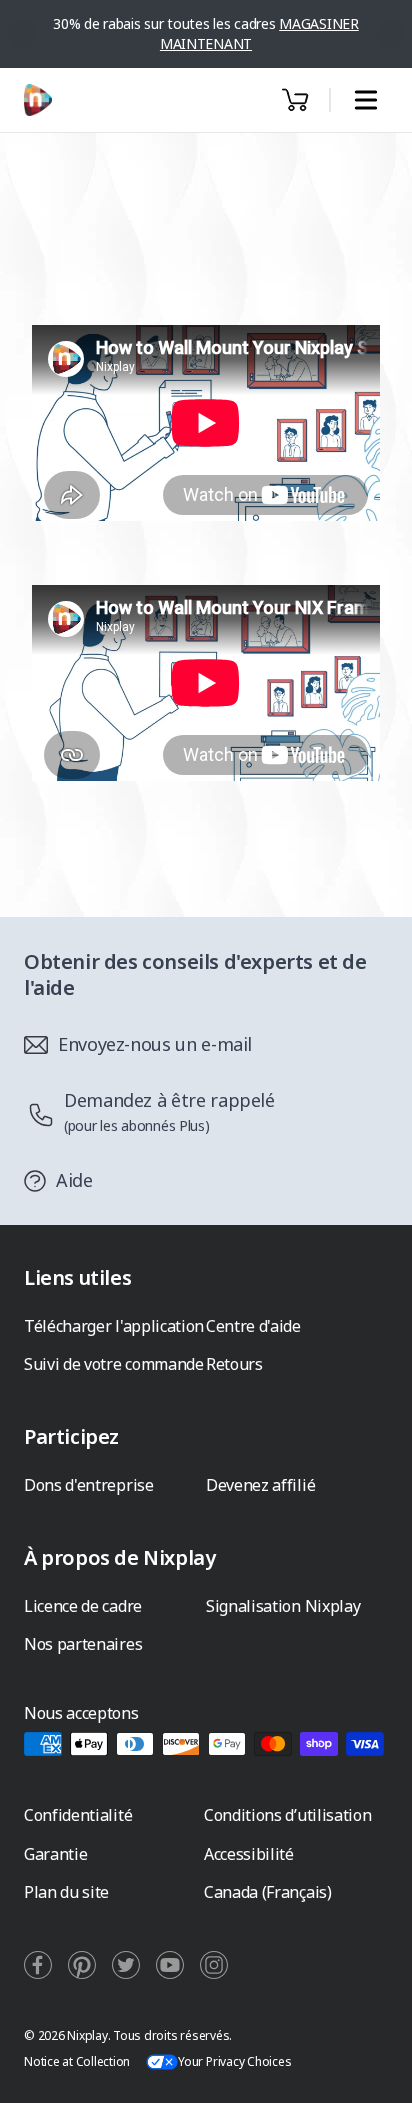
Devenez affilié (260, 1485)
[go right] (391, 34)
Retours (234, 1364)
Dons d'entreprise (89, 1485)
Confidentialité (78, 1815)
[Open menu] (365, 100)
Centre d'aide (253, 1326)
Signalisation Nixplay (283, 1606)
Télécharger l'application (114, 1326)
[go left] (21, 34)
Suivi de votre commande (114, 1364)
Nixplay (87, 2035)
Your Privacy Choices (234, 2061)
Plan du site (66, 1892)
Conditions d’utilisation (287, 1815)
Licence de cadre (83, 1606)
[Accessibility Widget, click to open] (373, 2070)
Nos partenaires (83, 1644)
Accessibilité (249, 1854)
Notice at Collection (77, 2061)
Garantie (55, 1854)
